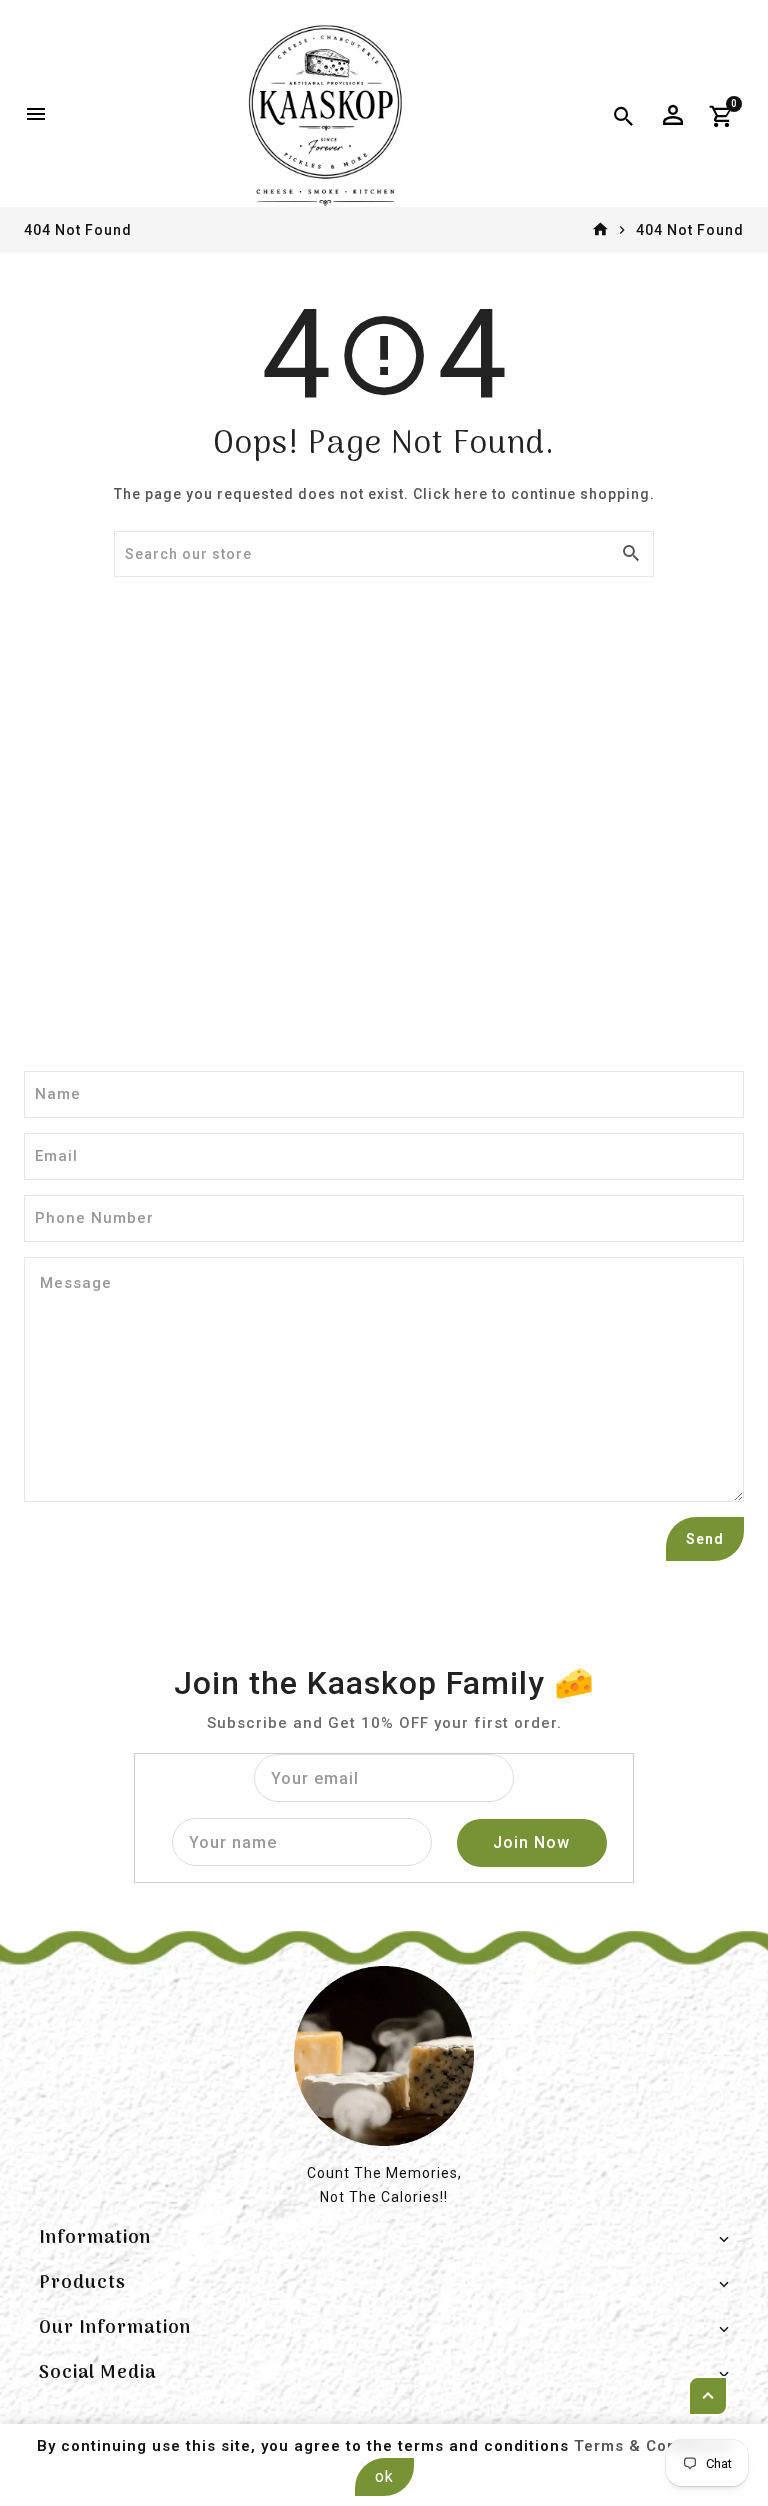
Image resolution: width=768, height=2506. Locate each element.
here (471, 494)
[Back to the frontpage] (600, 230)
